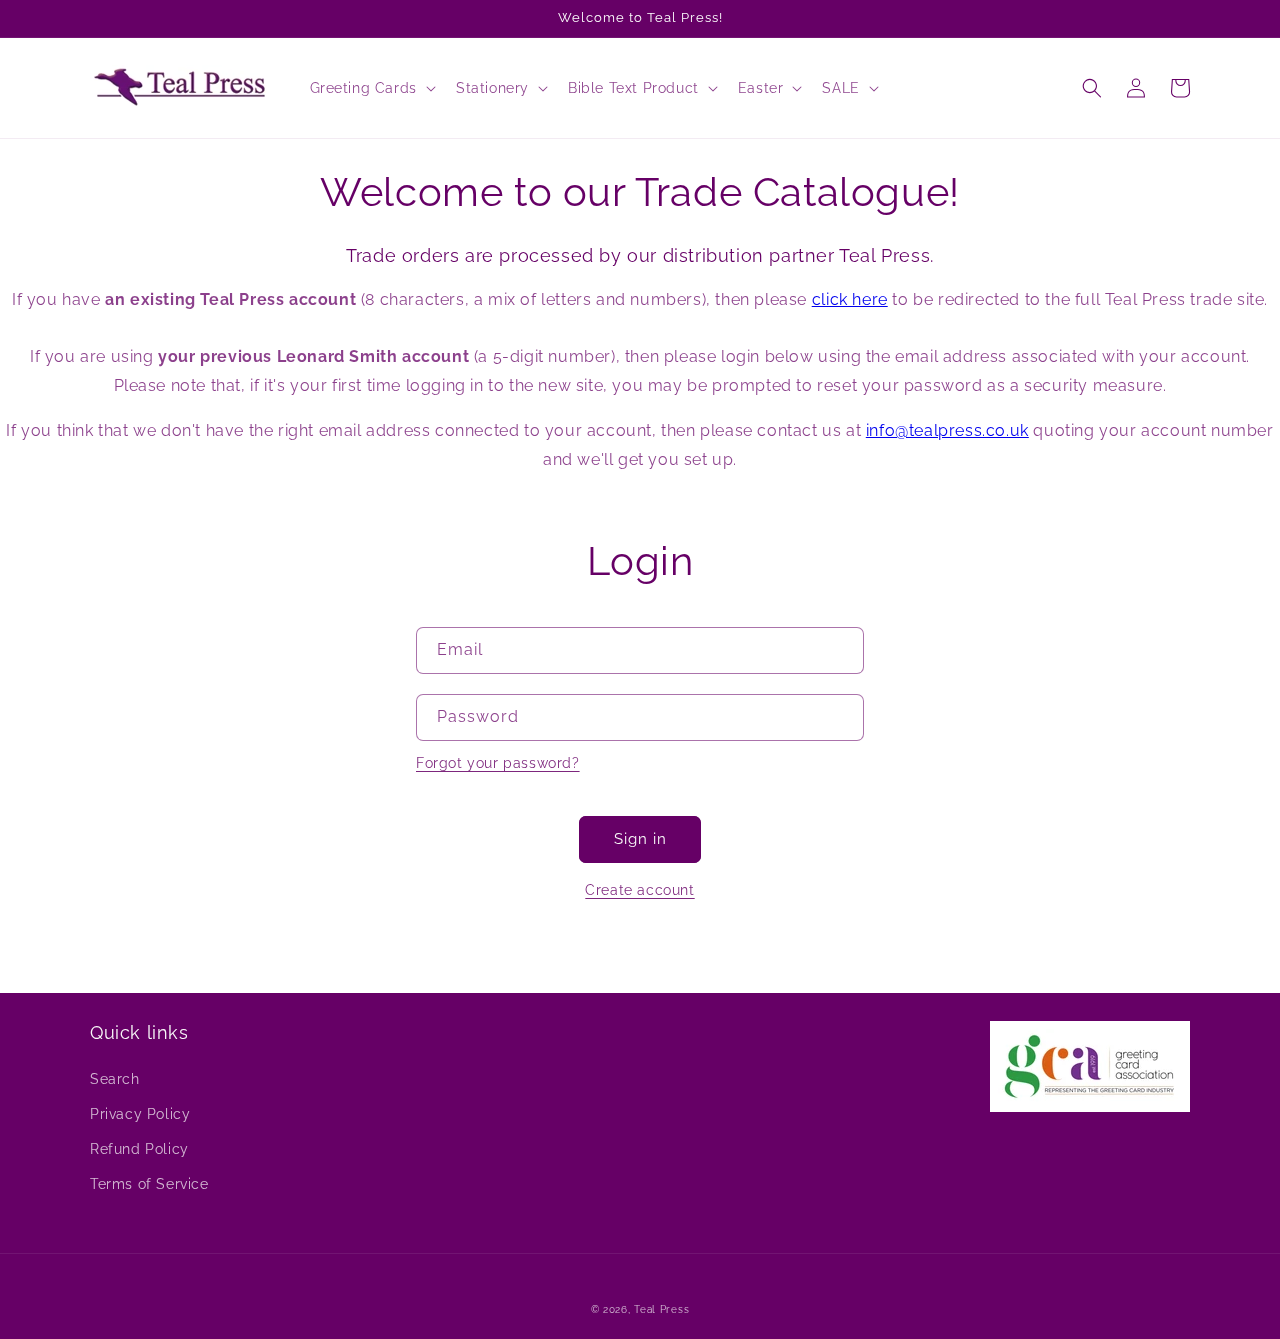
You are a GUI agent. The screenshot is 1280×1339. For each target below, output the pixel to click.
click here (850, 299)
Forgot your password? (498, 763)
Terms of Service (149, 1184)
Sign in (640, 839)
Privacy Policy (140, 1114)
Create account (639, 890)
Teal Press (661, 1309)
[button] (371, 88)
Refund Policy (139, 1149)
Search (115, 1079)
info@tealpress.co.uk (947, 430)
